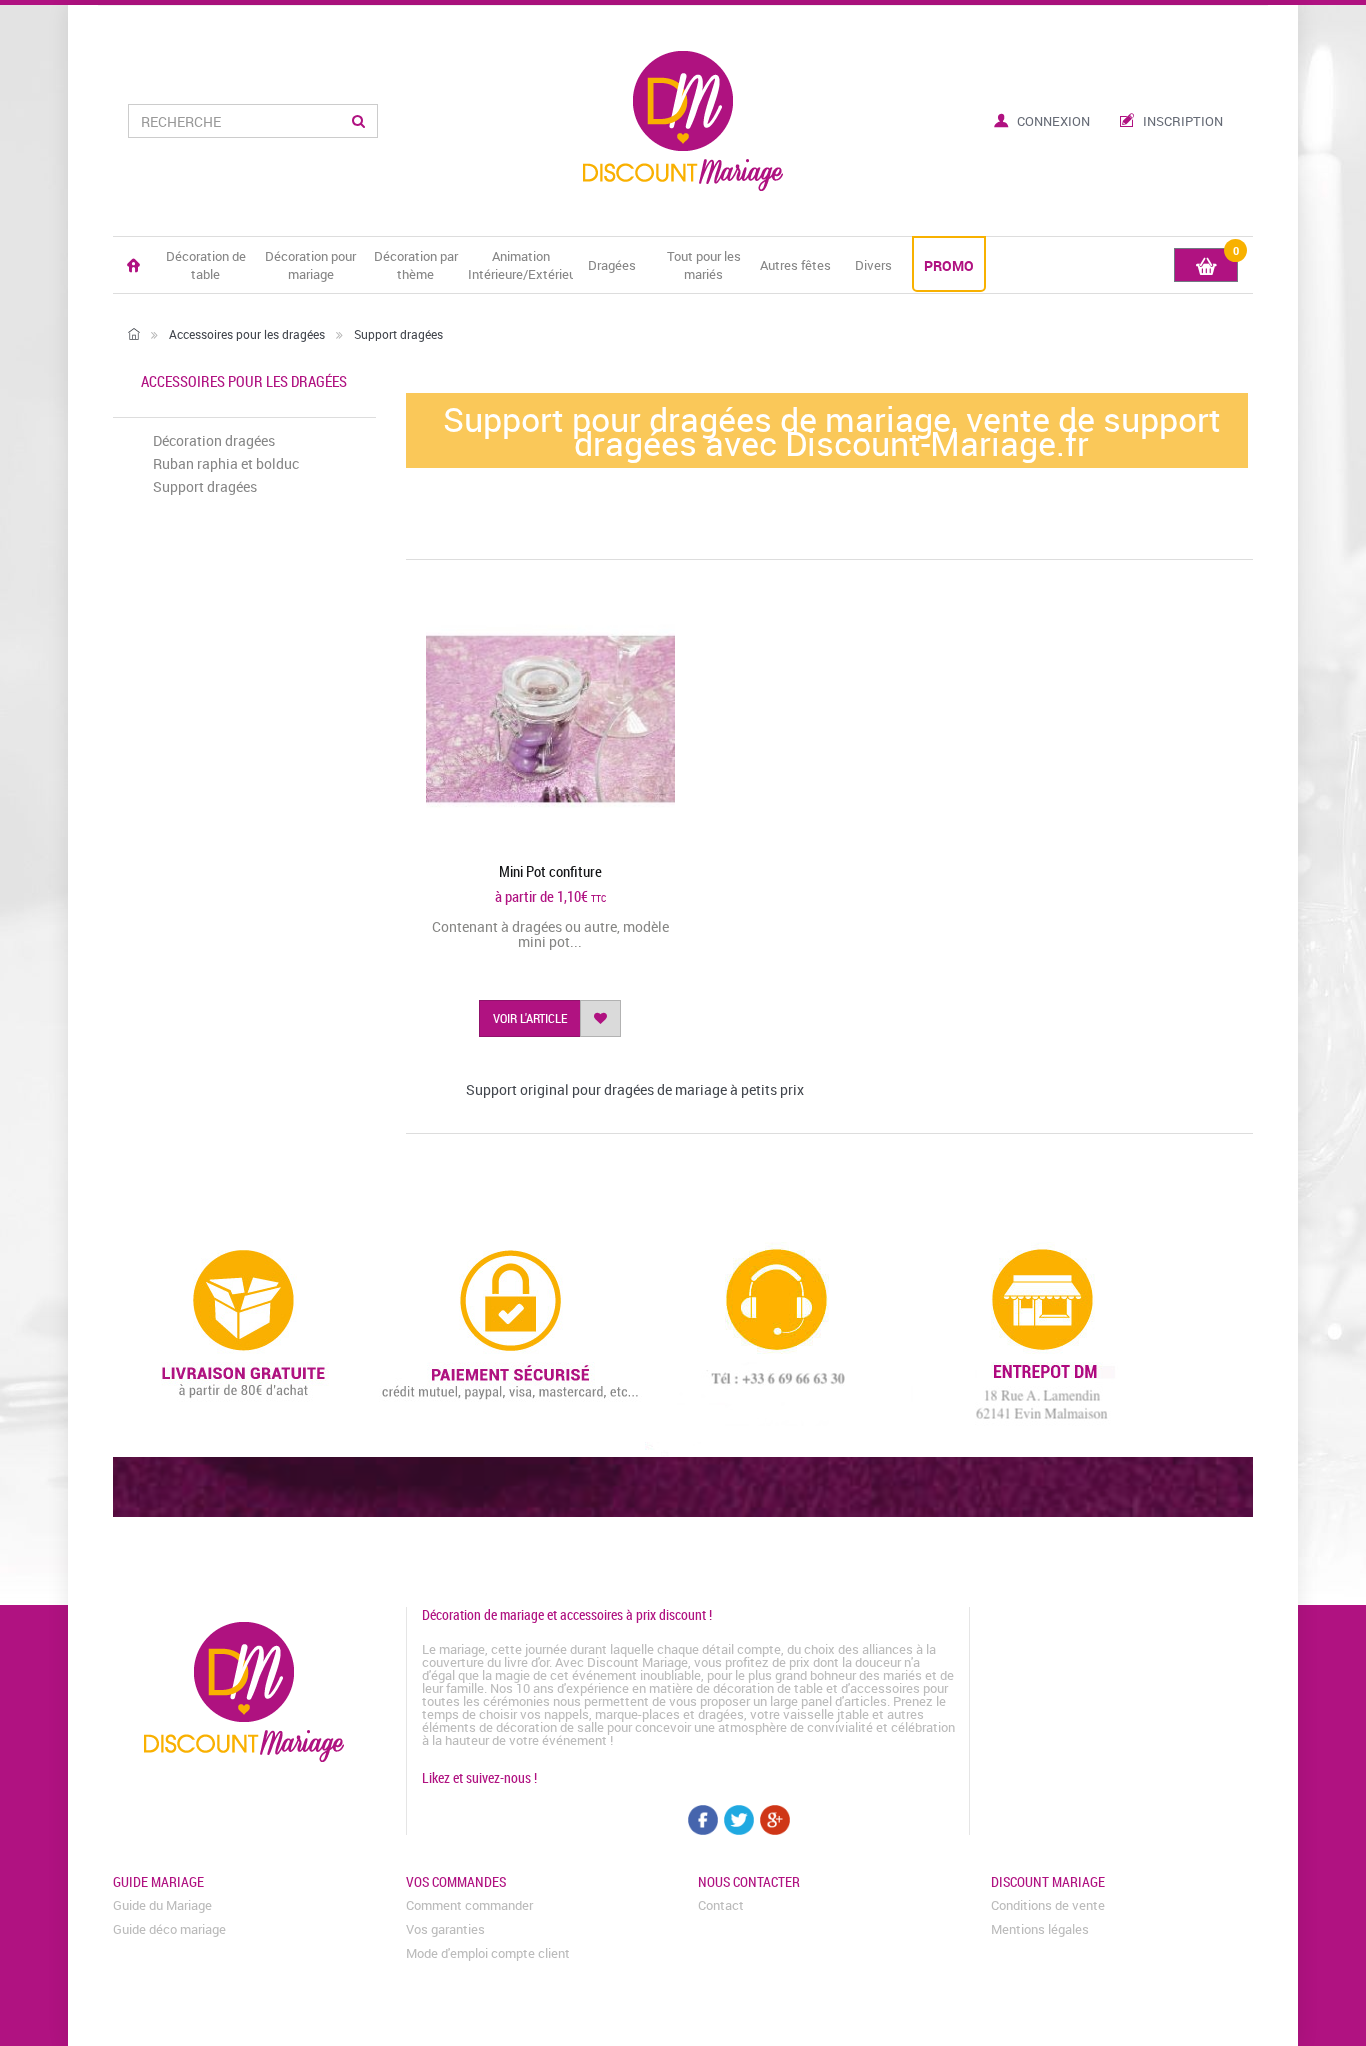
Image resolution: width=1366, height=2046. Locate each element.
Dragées (612, 265)
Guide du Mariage (162, 1905)
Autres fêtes (795, 265)
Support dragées (205, 486)
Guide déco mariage (169, 1929)
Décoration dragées (214, 440)
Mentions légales (1040, 1929)
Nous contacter (749, 1881)
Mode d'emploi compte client (488, 1953)
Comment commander (469, 1905)
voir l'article (530, 1018)
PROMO (949, 265)
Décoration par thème (416, 265)
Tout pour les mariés (704, 265)
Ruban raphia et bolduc (226, 463)
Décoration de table (206, 265)
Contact (721, 1905)
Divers (873, 265)
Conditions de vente (1048, 1905)
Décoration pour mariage (310, 265)
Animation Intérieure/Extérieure (520, 265)
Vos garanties (445, 1929)
